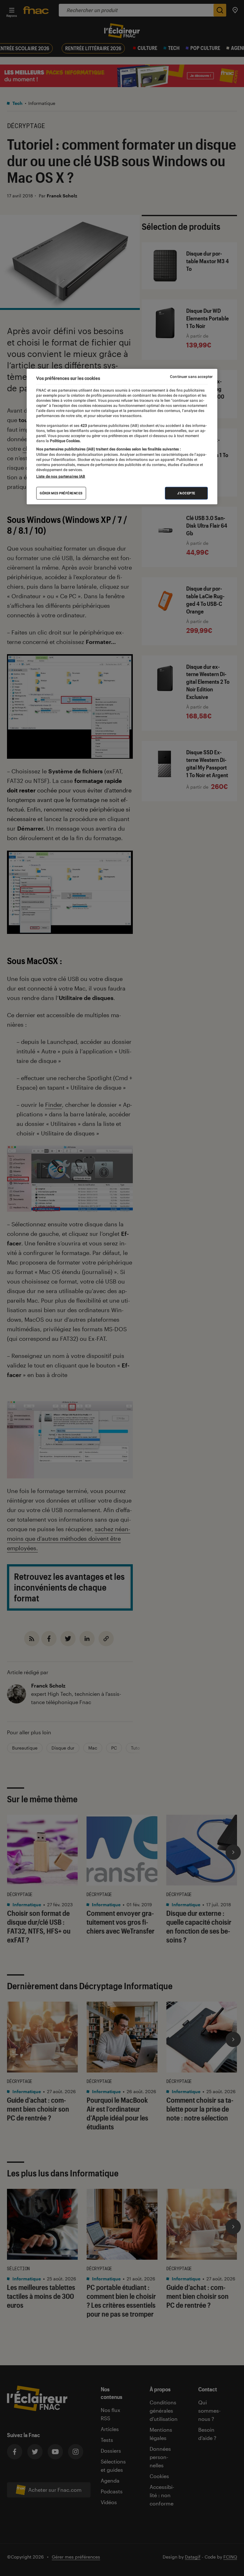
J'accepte (186, 493)
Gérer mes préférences (61, 493)
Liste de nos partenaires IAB (61, 476)
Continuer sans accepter (191, 376)
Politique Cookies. (65, 441)
